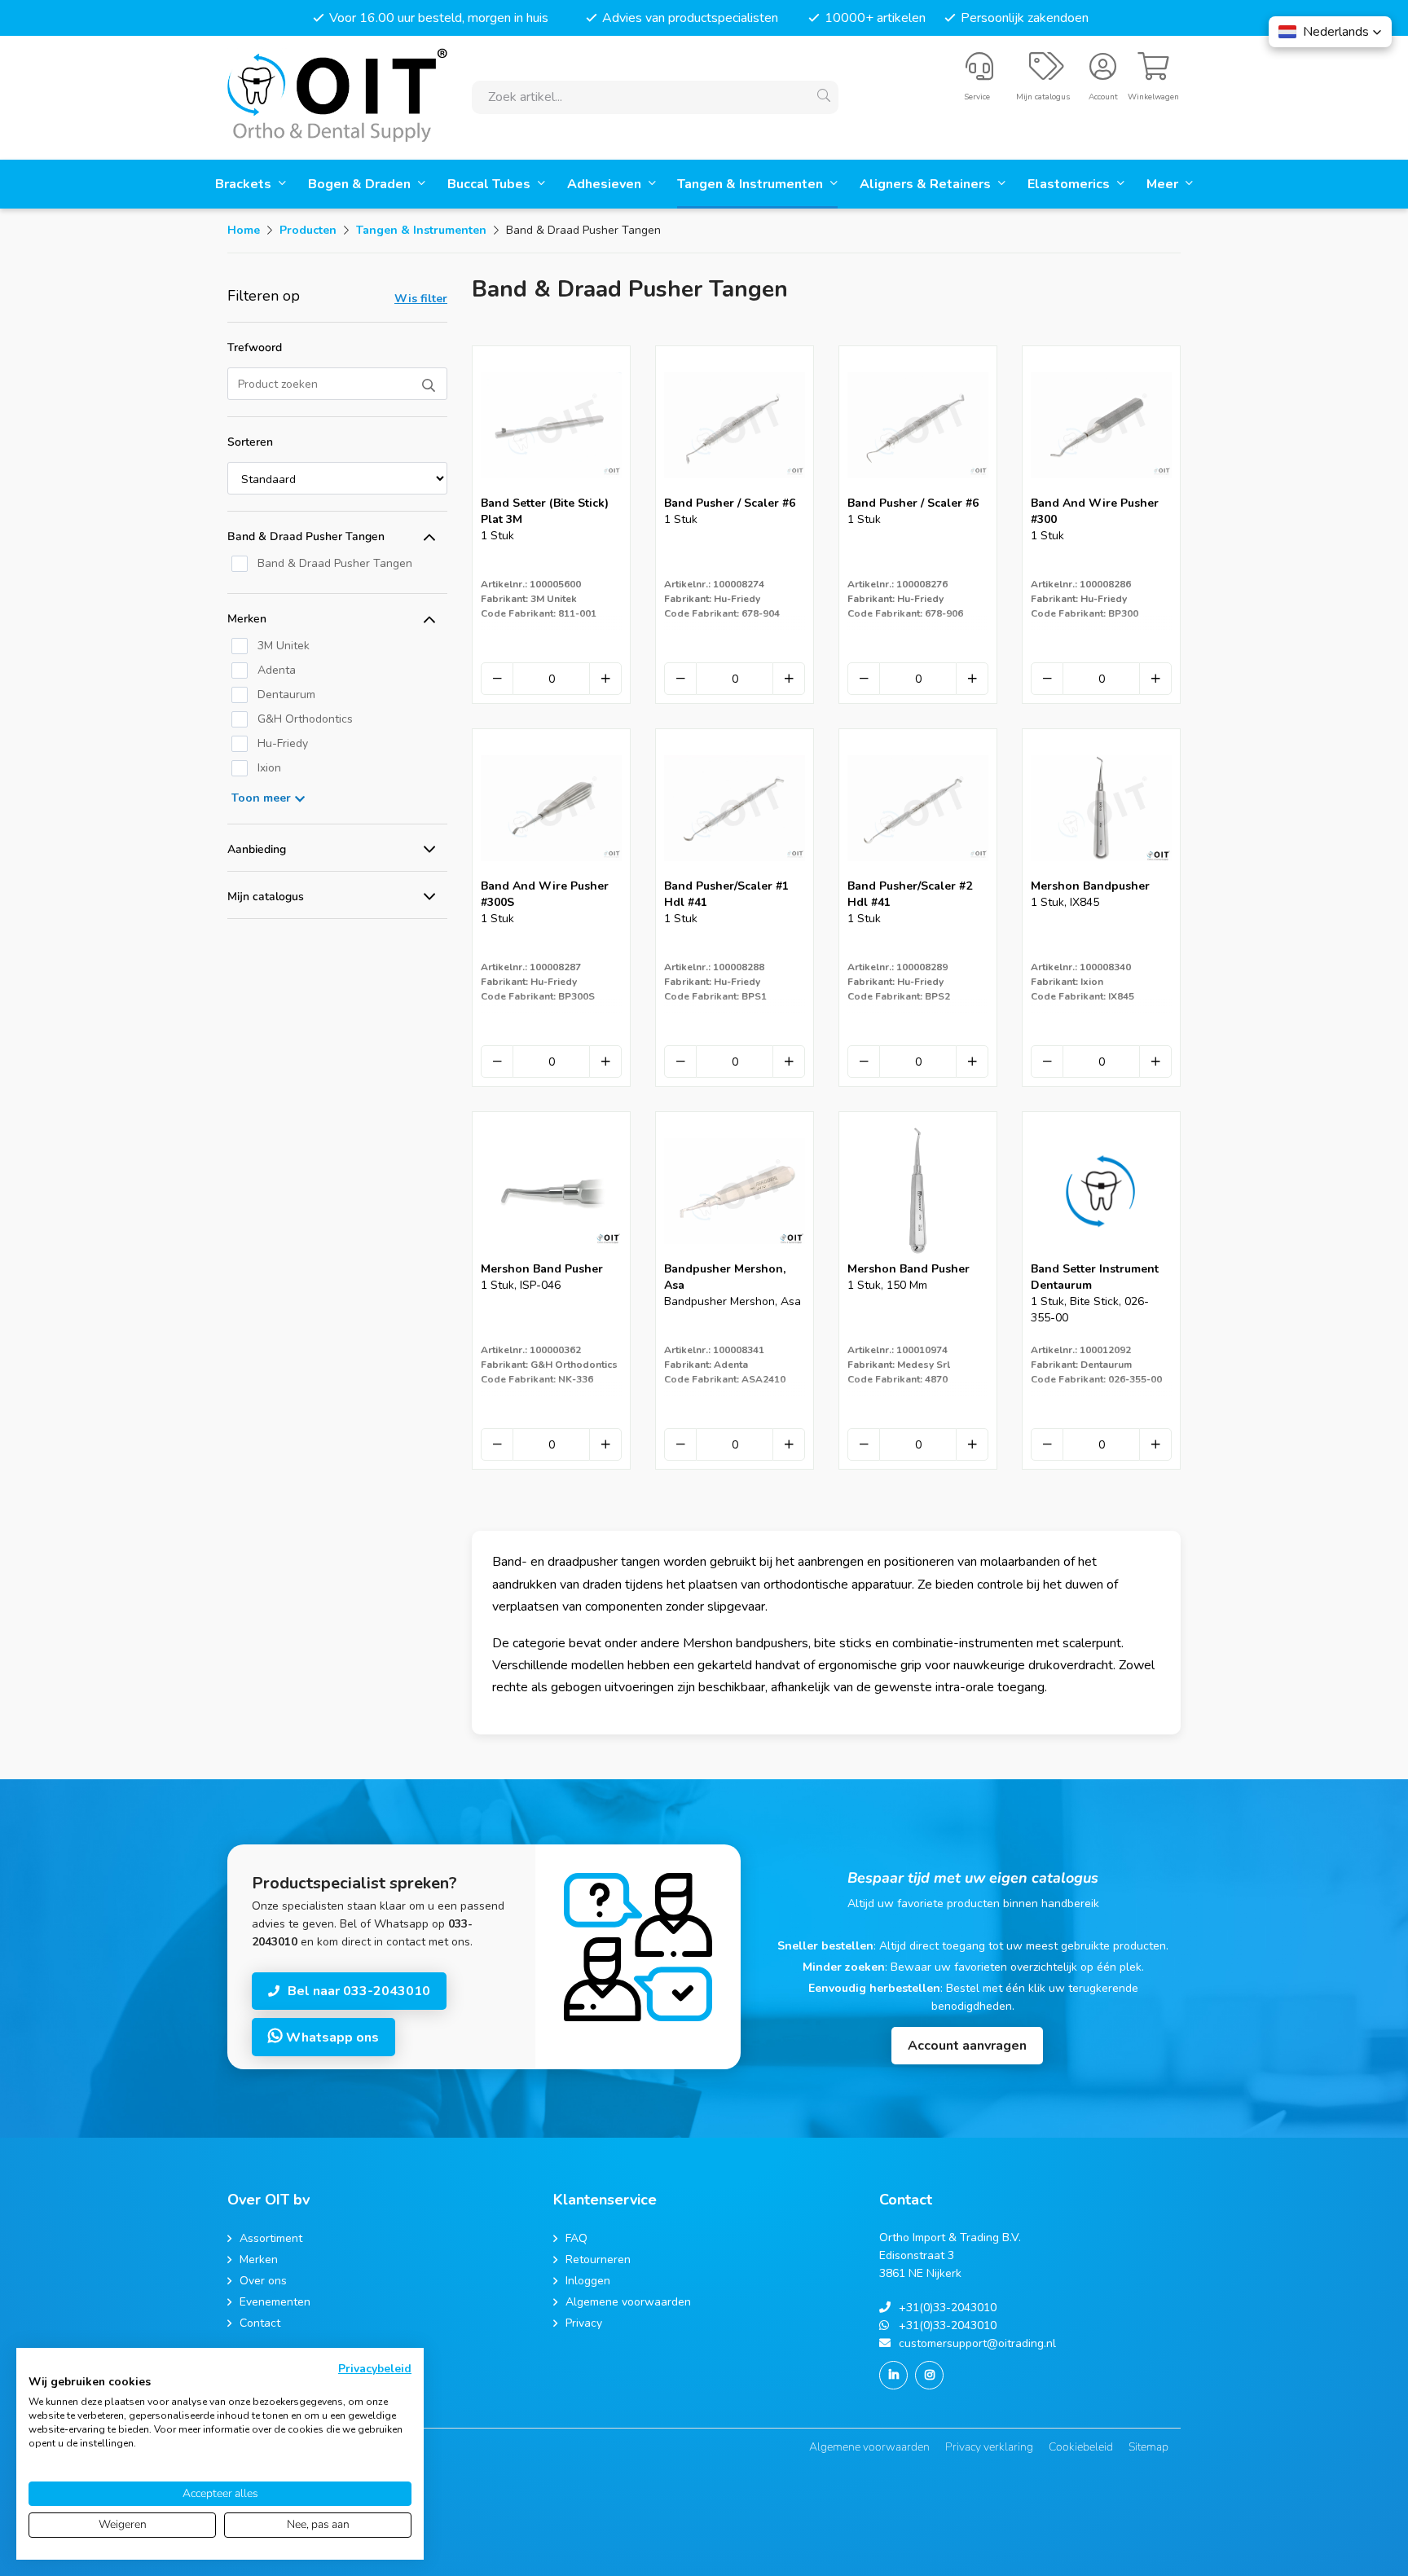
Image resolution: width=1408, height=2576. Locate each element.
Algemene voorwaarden (869, 2447)
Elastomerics (1070, 184)
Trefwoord (255, 347)
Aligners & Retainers (927, 184)
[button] (1330, 32)
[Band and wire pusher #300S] (551, 873)
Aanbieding (257, 849)
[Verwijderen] (497, 679)
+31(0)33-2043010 (948, 2308)
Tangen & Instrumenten (752, 184)
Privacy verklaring (989, 2447)
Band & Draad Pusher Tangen (306, 536)
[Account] (1103, 73)
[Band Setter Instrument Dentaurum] (1101, 1256)
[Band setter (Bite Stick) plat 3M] (551, 490)
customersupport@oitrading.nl (977, 2343)
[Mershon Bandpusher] (1101, 873)
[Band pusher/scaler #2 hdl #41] (918, 873)
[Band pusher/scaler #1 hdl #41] (735, 873)
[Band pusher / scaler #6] (735, 490)
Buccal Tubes (491, 184)
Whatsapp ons (331, 2038)
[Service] (979, 73)
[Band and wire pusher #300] (1101, 490)
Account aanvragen (967, 2046)
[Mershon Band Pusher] (551, 1256)
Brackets (245, 184)
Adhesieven (606, 184)
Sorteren (250, 442)
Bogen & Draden (361, 184)
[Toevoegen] (605, 679)
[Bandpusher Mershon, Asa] (735, 1256)
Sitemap (1148, 2447)
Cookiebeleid (1081, 2447)
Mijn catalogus (266, 897)
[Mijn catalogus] (1047, 73)
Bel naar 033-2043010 (359, 1991)
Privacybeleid (375, 2369)
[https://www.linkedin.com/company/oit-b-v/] (893, 2375)
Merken (247, 619)
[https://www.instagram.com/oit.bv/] (929, 2375)
